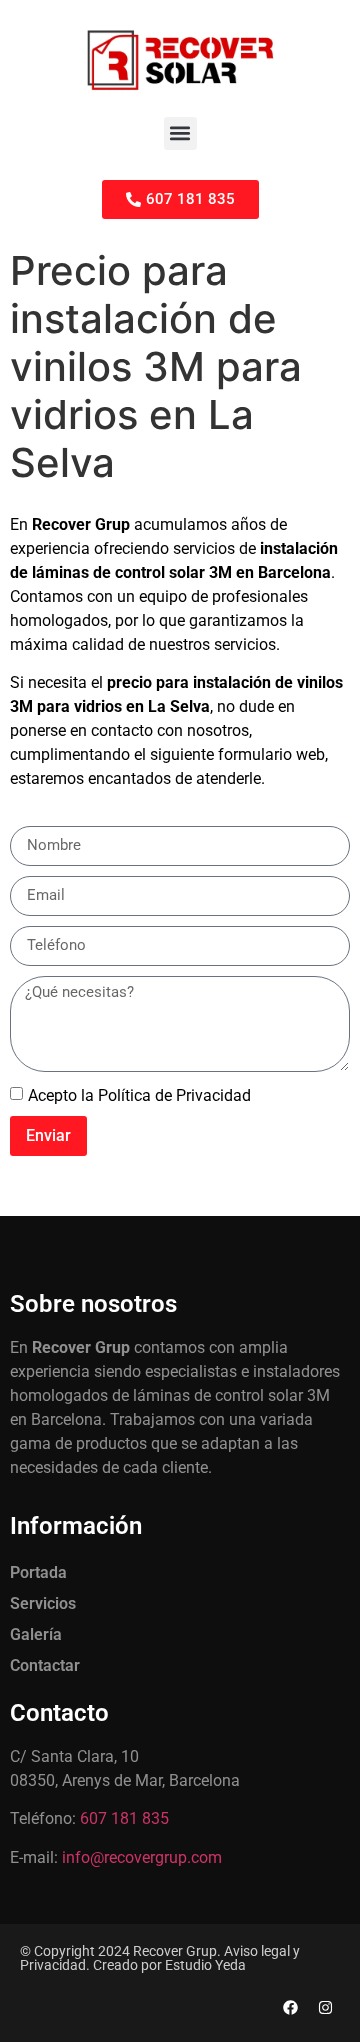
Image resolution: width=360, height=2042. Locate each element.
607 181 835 (124, 1818)
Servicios (43, 1603)
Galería (36, 1634)
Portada (38, 1572)
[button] (180, 133)
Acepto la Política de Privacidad (139, 1094)
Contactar (45, 1665)
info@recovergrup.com (142, 1857)
